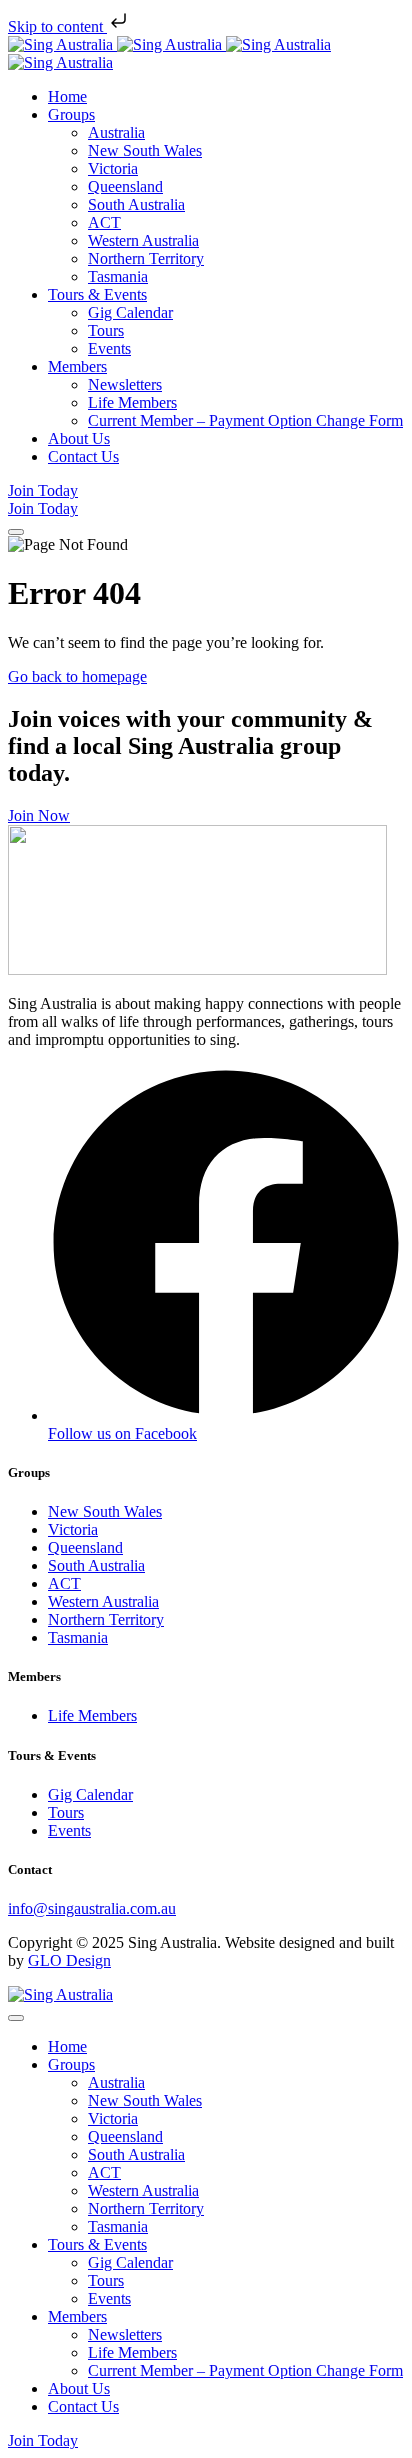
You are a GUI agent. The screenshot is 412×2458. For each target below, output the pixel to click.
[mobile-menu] (16, 532)
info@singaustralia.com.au (92, 1908)
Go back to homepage (77, 676)
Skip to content (57, 26)
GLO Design (69, 1960)
